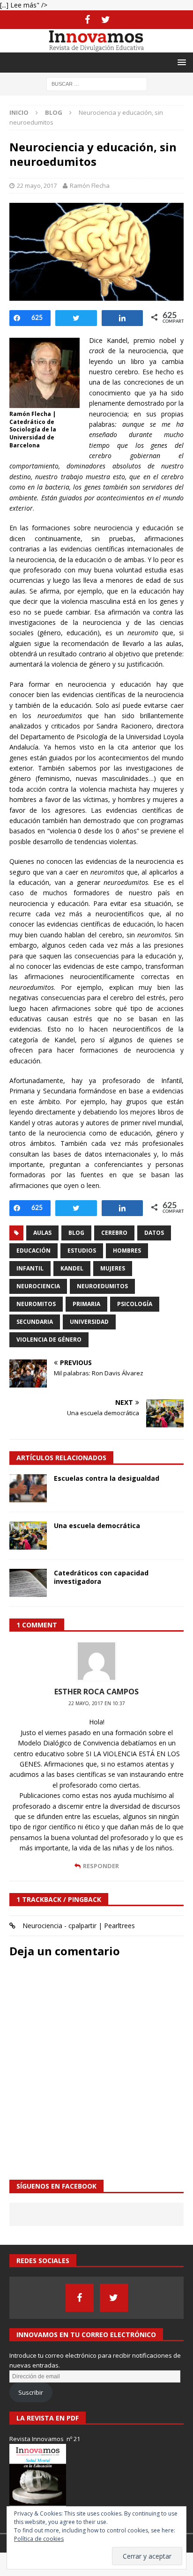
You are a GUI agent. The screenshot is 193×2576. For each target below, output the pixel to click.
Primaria (86, 1304)
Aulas (42, 1233)
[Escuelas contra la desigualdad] (28, 1488)
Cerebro (114, 1233)
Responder (101, 1866)
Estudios (82, 1251)
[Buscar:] (97, 83)
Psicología (135, 1304)
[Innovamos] (96, 47)
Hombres (127, 1251)
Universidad (89, 1322)
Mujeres (113, 1268)
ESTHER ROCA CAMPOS (96, 1692)
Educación (33, 1251)
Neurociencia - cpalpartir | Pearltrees (79, 1926)
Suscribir (31, 2392)
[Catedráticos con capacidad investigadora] (28, 1583)
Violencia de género (49, 1340)
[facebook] (87, 20)
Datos (154, 1233)
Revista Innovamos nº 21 (45, 2439)
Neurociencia (38, 1286)
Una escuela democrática (97, 1526)
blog (76, 1233)
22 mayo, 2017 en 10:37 (97, 1703)
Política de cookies (39, 2539)
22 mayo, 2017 (37, 186)
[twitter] (106, 20)
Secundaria (35, 1322)
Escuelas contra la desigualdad (107, 1478)
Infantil (30, 1268)
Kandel (72, 1268)
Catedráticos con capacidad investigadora (101, 1577)
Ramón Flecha (90, 186)
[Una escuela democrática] (28, 1536)
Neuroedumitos (102, 1286)
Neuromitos (36, 1304)
